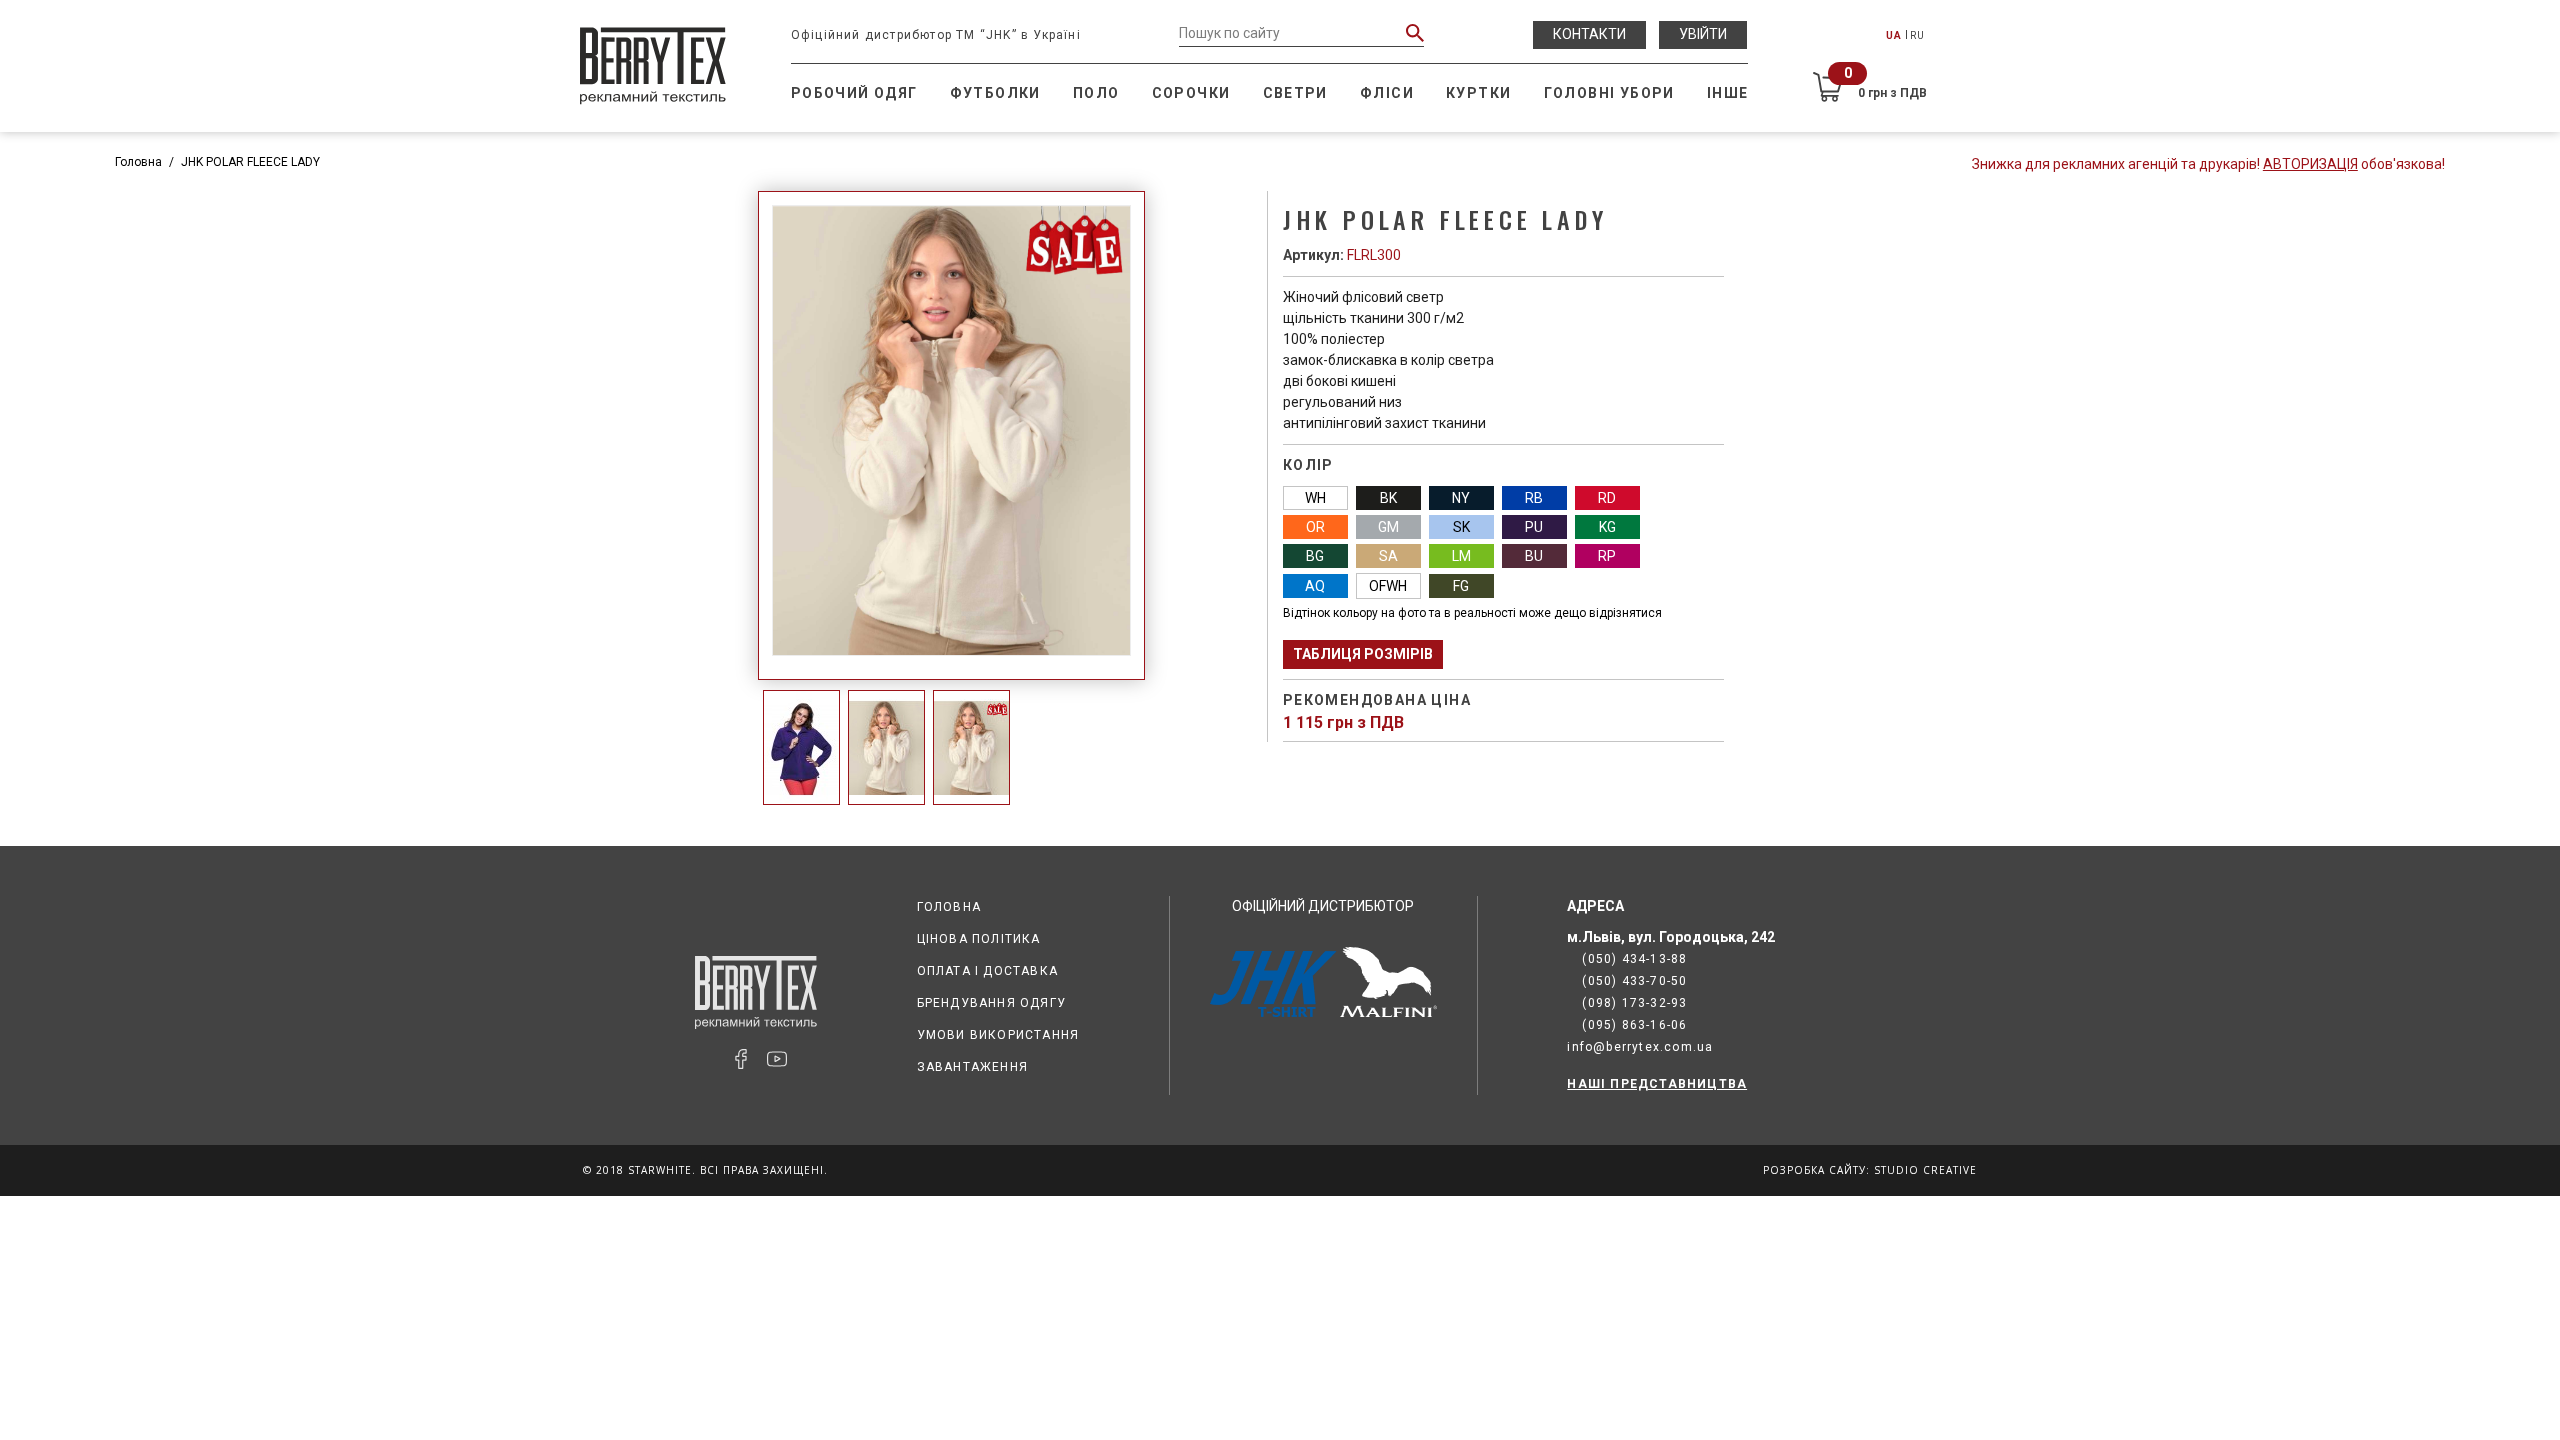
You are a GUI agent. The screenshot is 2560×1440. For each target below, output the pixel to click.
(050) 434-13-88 (1634, 959)
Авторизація (2310, 164)
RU (1917, 35)
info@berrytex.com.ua (1640, 1047)
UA (1894, 35)
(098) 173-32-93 (1634, 1003)
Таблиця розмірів (1363, 654)
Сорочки (1191, 93)
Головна (138, 162)
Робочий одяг (854, 93)
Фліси (1387, 93)
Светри (1295, 93)
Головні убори (1609, 93)
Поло (1096, 93)
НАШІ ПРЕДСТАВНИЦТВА (1657, 1084)
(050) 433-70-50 (1634, 981)
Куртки (1478, 93)
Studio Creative (1925, 1170)
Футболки (995, 93)
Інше (1728, 93)
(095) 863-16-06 (1634, 1025)
